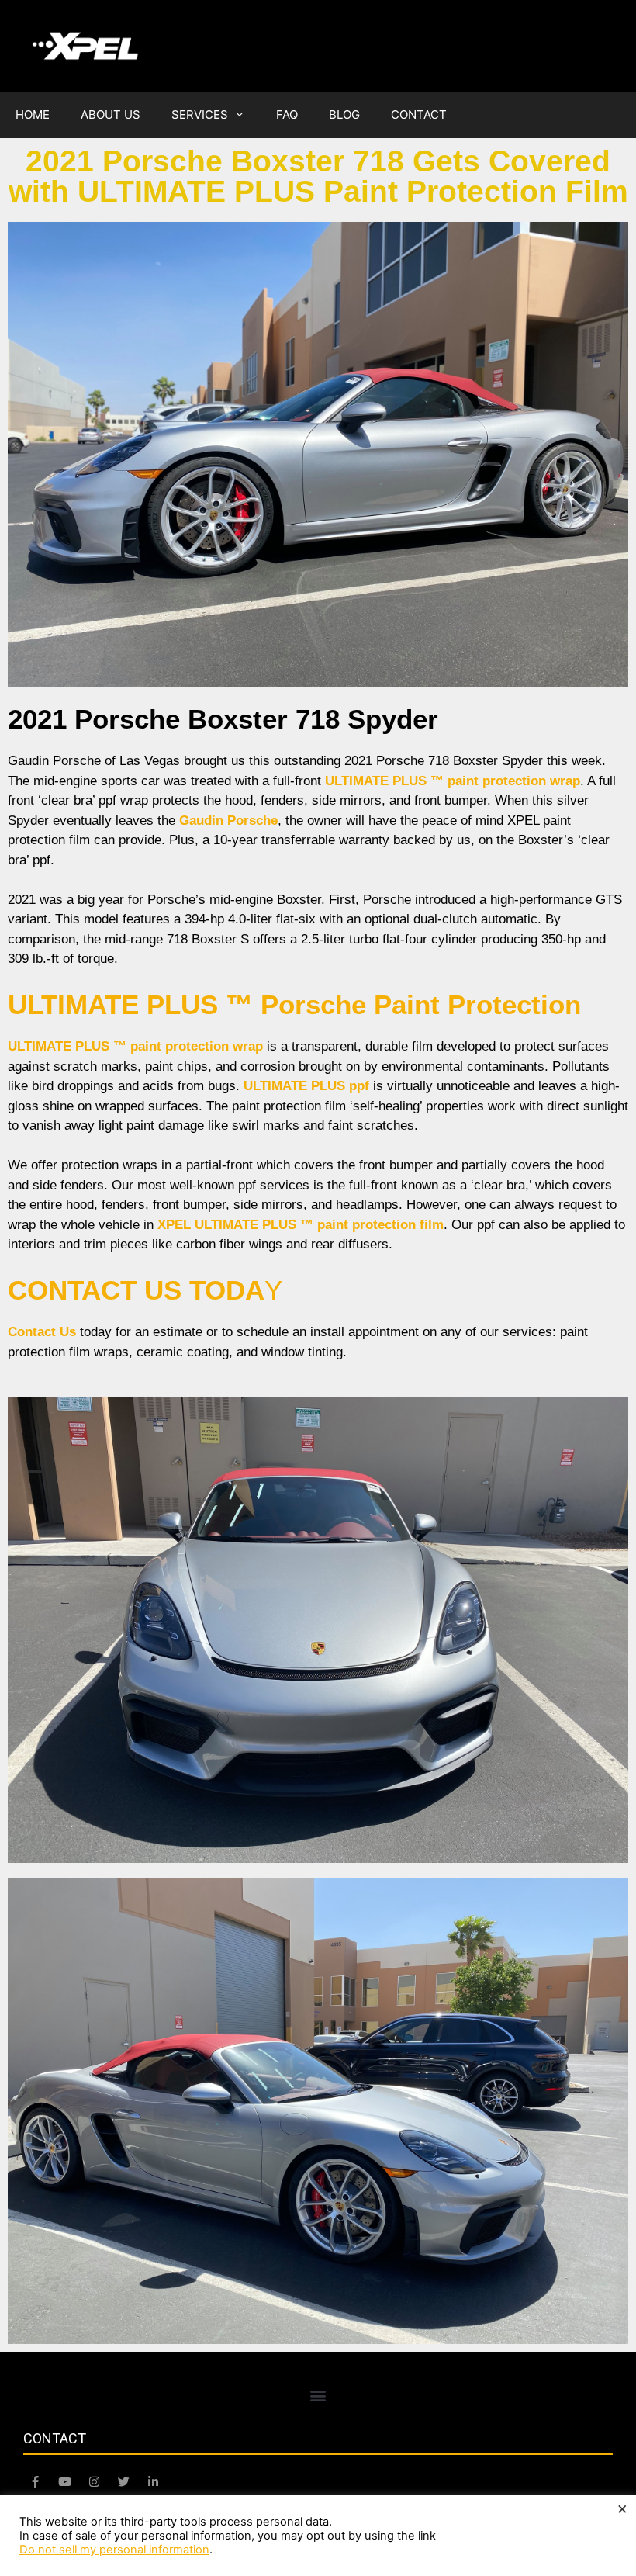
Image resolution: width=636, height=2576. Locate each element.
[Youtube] (64, 2482)
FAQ (287, 114)
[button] (318, 2396)
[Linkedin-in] (153, 2482)
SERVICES (200, 114)
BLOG (344, 114)
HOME (33, 114)
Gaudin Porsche (228, 821)
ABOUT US (111, 114)
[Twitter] (123, 2482)
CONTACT (419, 114)
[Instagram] (94, 2482)
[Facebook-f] (35, 2482)
